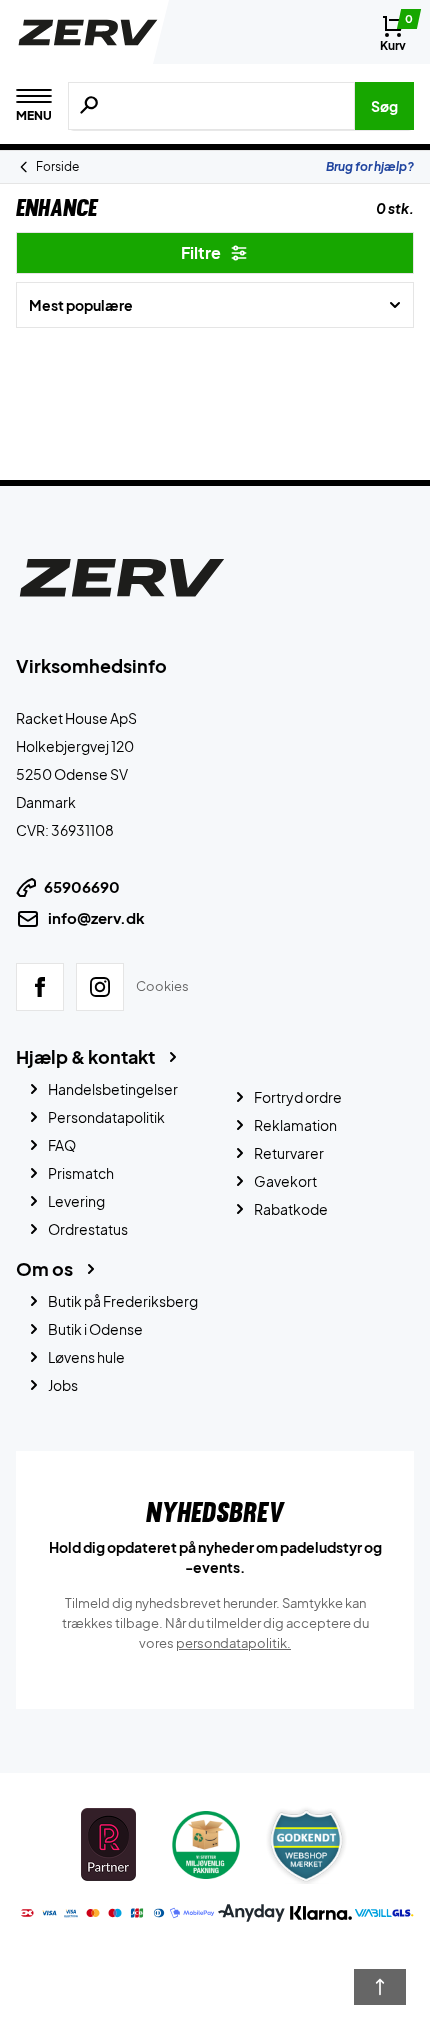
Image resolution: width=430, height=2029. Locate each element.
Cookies (162, 986)
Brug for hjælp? (370, 166)
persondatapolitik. (233, 1643)
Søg (384, 106)
